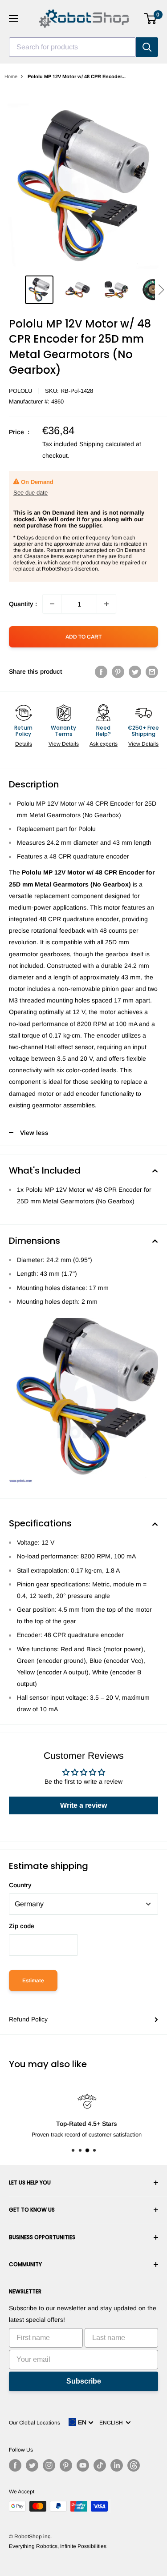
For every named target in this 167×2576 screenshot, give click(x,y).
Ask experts (104, 744)
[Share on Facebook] (101, 671)
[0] (151, 19)
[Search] (147, 47)
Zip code (22, 1926)
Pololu (20, 391)
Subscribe (84, 2381)
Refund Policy (28, 2019)
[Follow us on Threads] (134, 2465)
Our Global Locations (35, 2423)
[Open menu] (13, 19)
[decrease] (52, 604)
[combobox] (72, 47)
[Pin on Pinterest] (118, 671)
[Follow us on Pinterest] (66, 2465)
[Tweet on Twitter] (135, 671)
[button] (161, 290)
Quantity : (23, 604)
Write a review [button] (83, 1805)
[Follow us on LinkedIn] (117, 2465)
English (112, 2423)
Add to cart (83, 637)
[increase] (106, 604)
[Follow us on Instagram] (49, 2465)
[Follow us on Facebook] (15, 2465)
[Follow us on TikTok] (100, 2465)
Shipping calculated (107, 444)
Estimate (33, 1981)
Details (24, 744)
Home (11, 76)
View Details (64, 744)
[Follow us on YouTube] (83, 2465)
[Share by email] (152, 671)
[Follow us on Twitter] (32, 2465)
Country (20, 1885)
